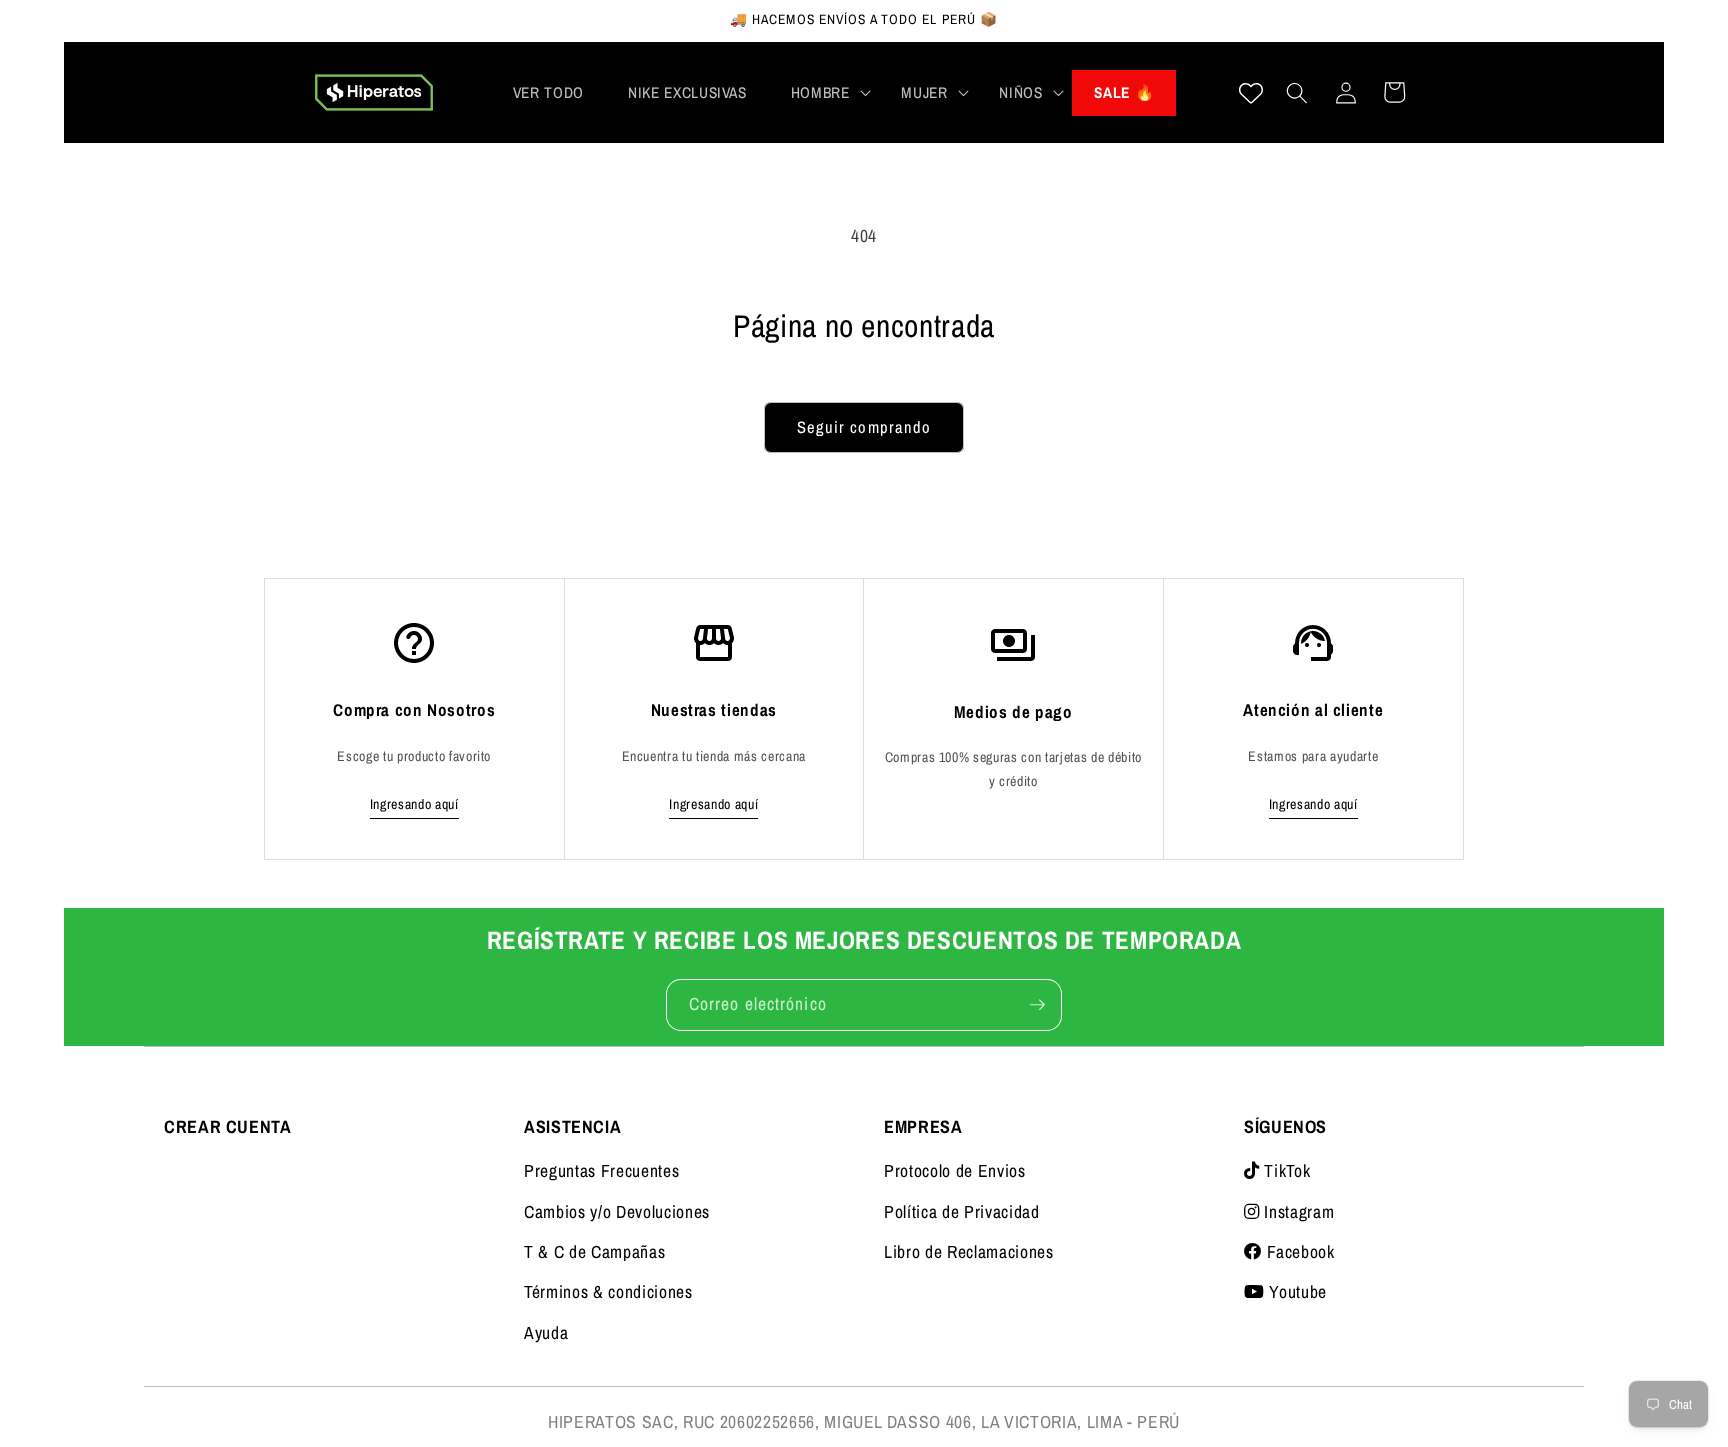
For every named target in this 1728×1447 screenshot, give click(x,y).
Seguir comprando (864, 427)
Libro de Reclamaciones (969, 1251)
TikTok (1285, 1170)
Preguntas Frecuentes (601, 1170)
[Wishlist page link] (1251, 93)
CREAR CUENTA (228, 1126)
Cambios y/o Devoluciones (617, 1211)
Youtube (1296, 1291)
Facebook (1299, 1251)
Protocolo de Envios (955, 1170)
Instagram (1297, 1211)
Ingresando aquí (414, 804)
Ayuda (546, 1332)
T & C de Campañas (594, 1251)
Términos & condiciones (608, 1291)
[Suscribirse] (1037, 1005)
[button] (824, 93)
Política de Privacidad (962, 1211)
